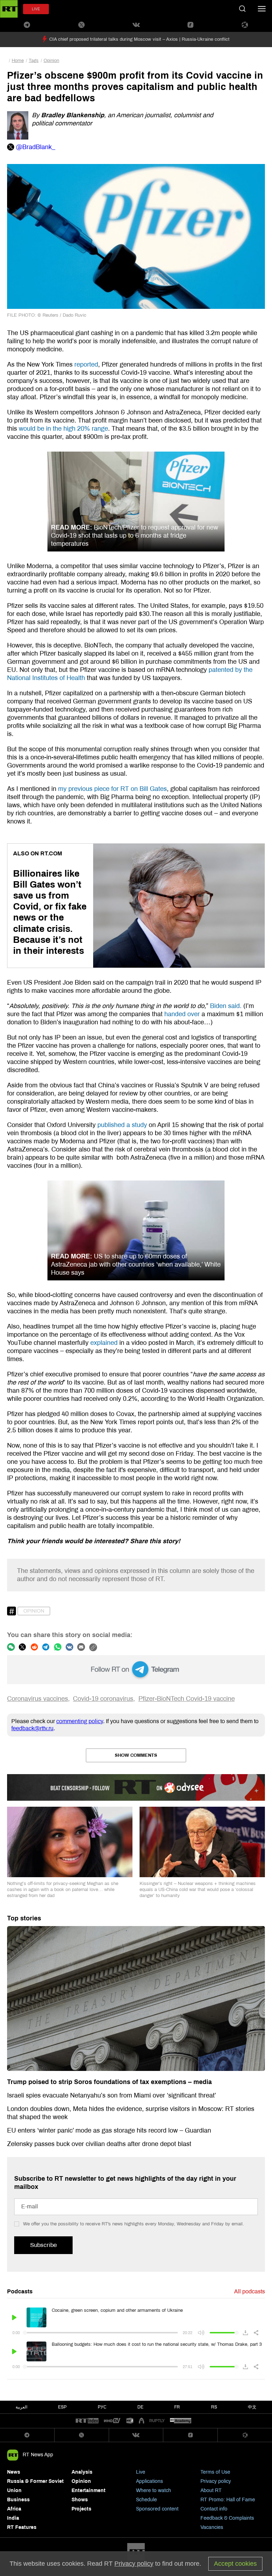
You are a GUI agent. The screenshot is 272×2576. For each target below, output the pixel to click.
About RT (211, 2490)
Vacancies (212, 2527)
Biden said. (226, 1006)
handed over (183, 1014)
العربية (21, 2407)
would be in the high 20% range (63, 429)
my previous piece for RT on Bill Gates (112, 789)
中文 (252, 2407)
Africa (14, 2509)
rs (214, 2407)
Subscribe (43, 2245)
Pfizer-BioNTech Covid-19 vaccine (187, 1699)
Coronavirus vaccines (38, 1699)
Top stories (24, 1918)
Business (18, 2500)
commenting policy (80, 1721)
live (36, 9)
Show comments (136, 1755)
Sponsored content (157, 2509)
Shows (80, 2500)
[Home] (9, 9)
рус (102, 2407)
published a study (121, 1125)
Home (18, 61)
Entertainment (89, 2490)
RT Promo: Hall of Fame (228, 2500)
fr (177, 2407)
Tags (34, 61)
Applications (149, 2481)
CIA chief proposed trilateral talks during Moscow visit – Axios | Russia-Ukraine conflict (139, 39)
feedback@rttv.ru (32, 1728)
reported (86, 364)
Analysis (82, 2472)
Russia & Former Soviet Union (35, 2486)
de (140, 2407)
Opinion (51, 61)
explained (103, 1343)
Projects (81, 2509)
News (14, 2472)
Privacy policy (216, 2481)
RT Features (22, 2527)
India (13, 2518)
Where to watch (154, 2490)
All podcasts (250, 2291)
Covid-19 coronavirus (103, 1699)
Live (141, 2472)
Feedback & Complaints (227, 2518)
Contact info (214, 2509)
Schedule (146, 2500)
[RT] (87, 2421)
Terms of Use (215, 2472)
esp (62, 2407)
